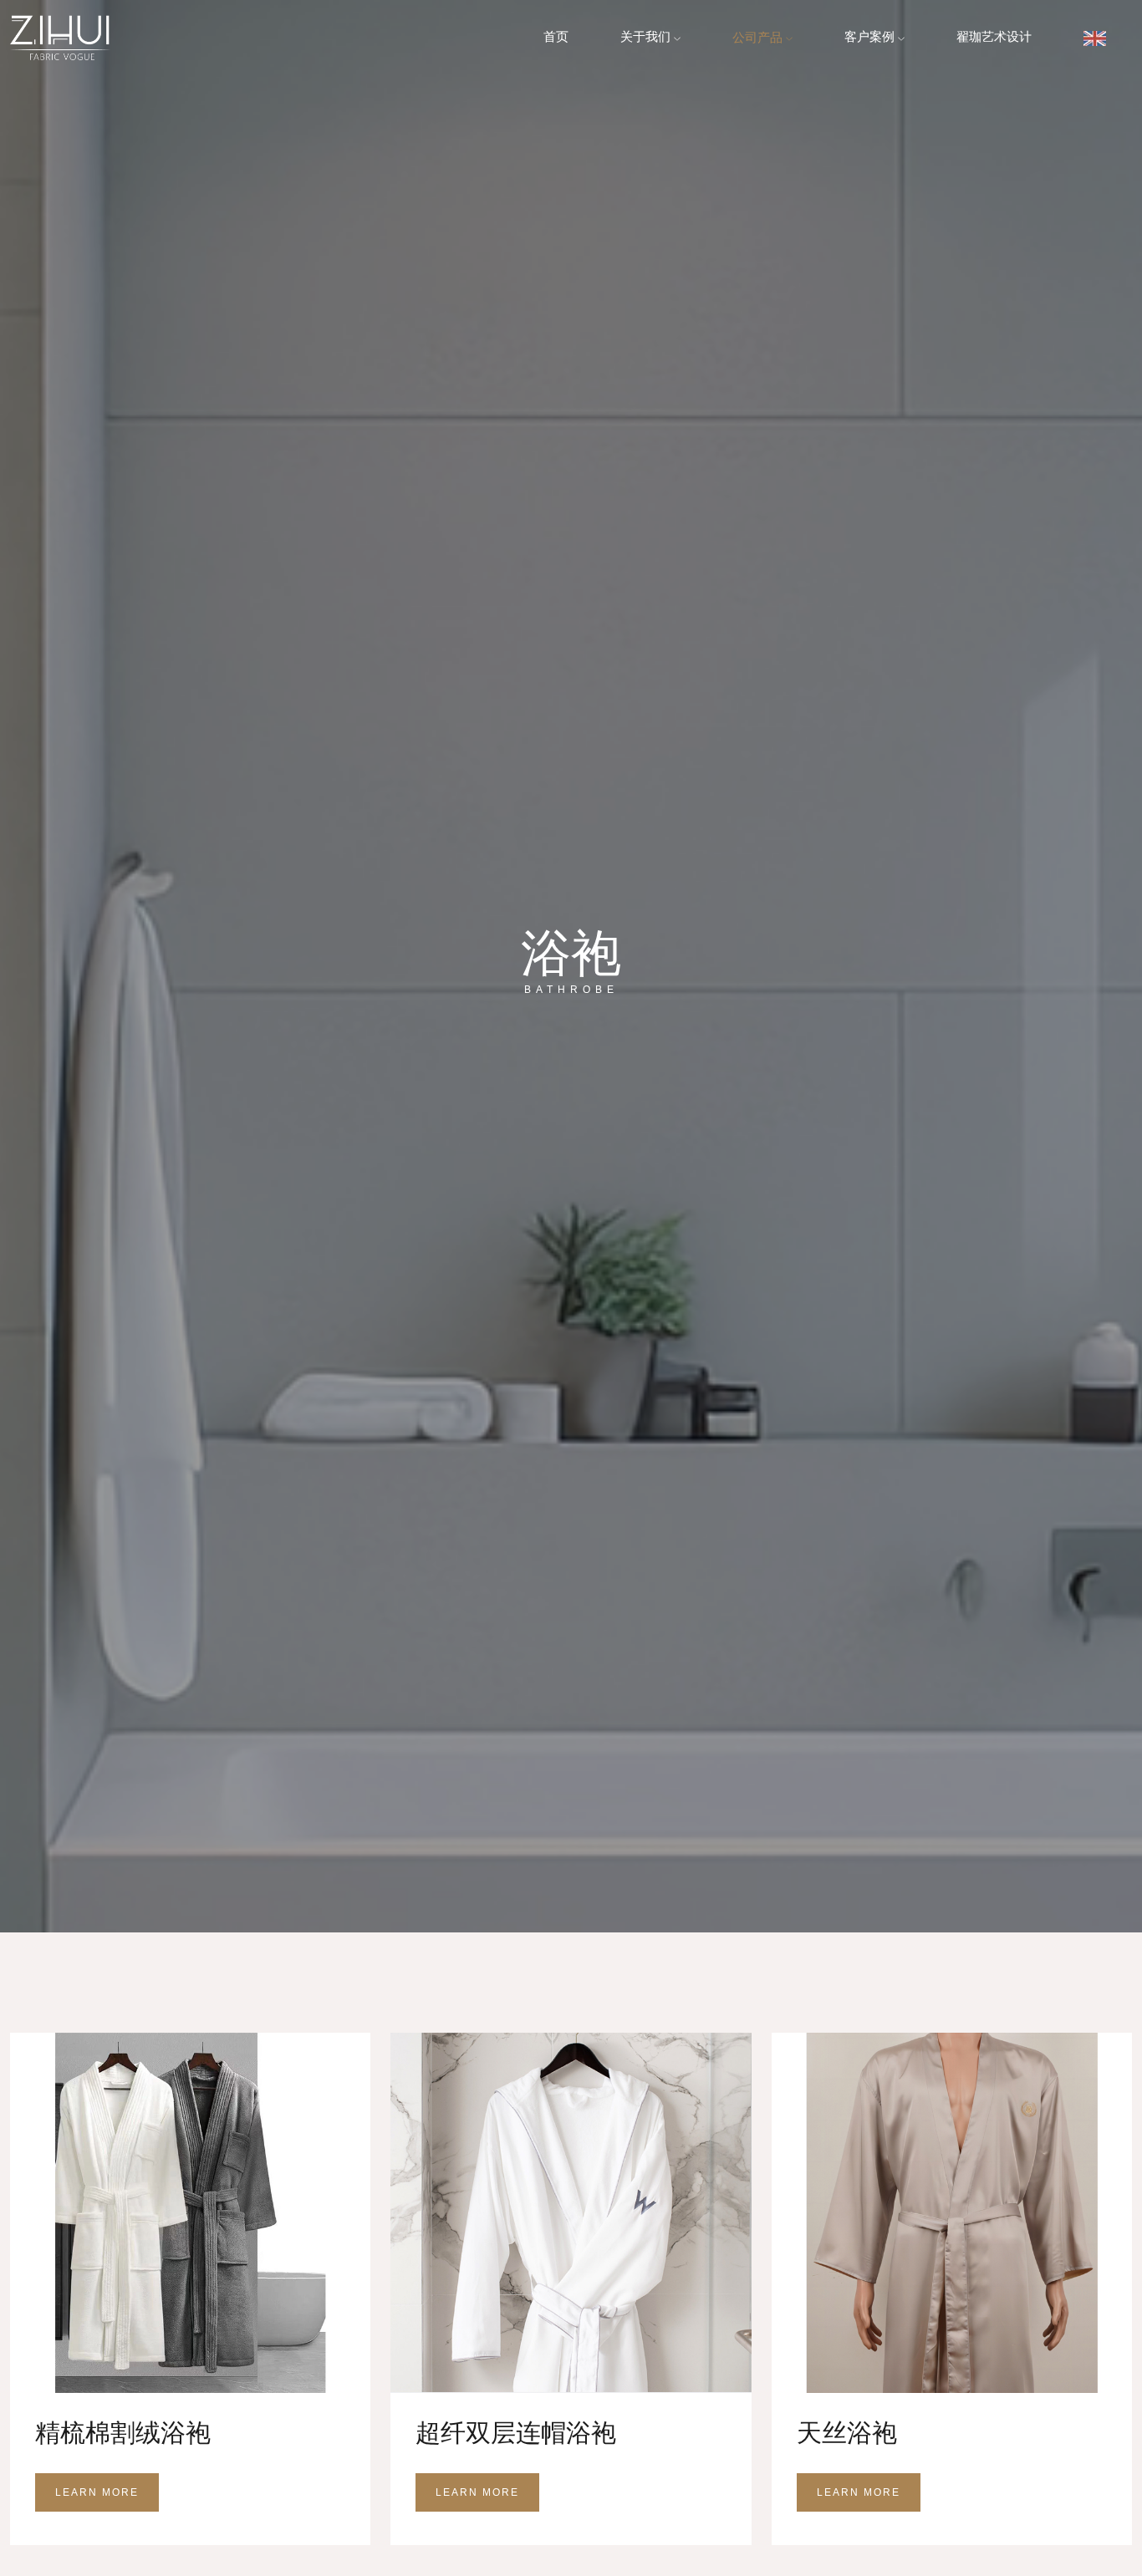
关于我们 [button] (647, 37)
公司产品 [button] (759, 37)
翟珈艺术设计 (994, 37)
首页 (556, 37)
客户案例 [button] (871, 37)
